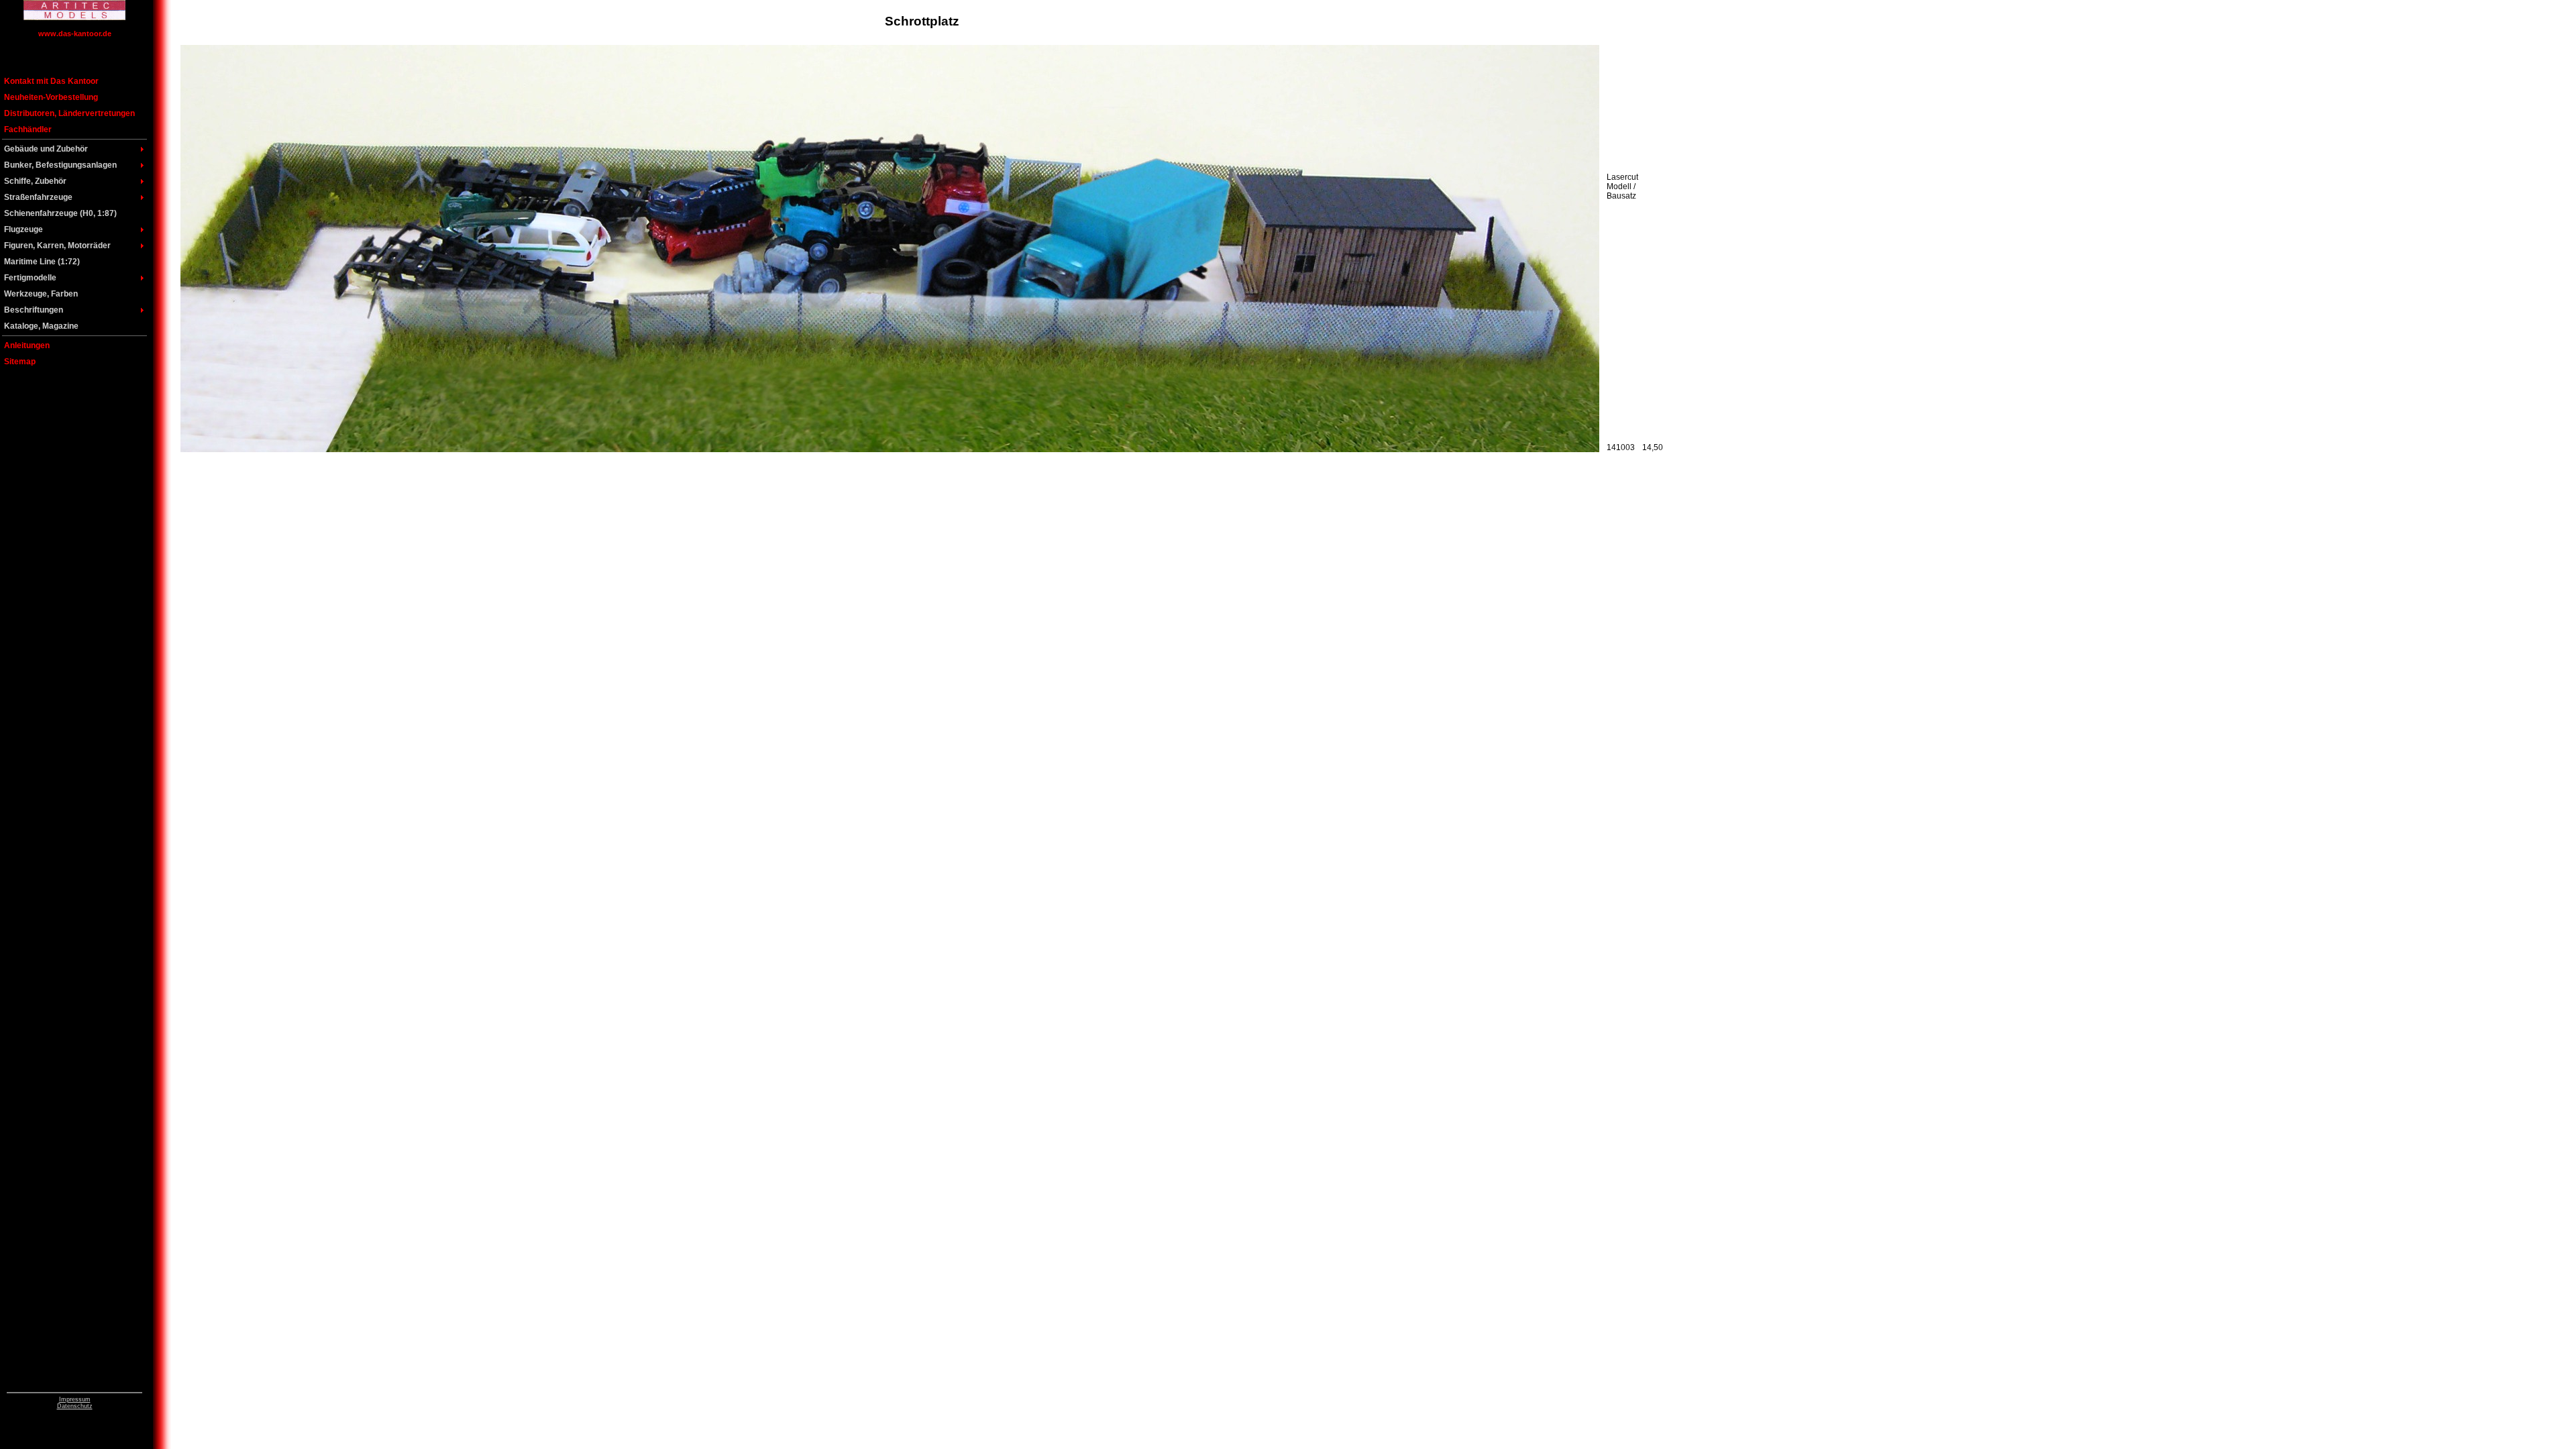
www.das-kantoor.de (75, 34)
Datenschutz (75, 1406)
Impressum (75, 1399)
